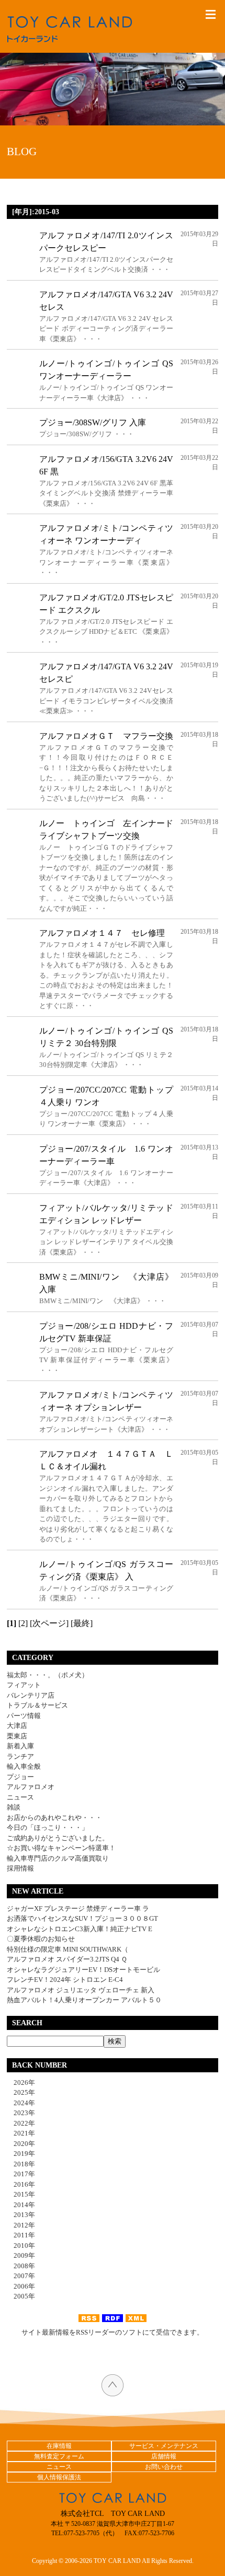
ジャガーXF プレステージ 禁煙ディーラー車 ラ (78, 1908)
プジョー (20, 1777)
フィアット (24, 1685)
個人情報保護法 (59, 2477)
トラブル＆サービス (37, 1705)
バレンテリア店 (31, 1695)
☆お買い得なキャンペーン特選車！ (61, 1848)
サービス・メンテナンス (164, 2446)
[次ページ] (49, 1623)
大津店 (17, 1726)
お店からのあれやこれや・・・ (54, 1818)
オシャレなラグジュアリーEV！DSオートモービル (83, 1970)
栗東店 (17, 1736)
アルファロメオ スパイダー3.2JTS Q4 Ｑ (67, 1959)
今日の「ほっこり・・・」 (48, 1827)
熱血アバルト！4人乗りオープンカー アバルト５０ (84, 2000)
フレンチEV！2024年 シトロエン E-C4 (65, 1980)
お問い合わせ (164, 2467)
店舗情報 (164, 2456)
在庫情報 (59, 2446)
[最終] (82, 1623)
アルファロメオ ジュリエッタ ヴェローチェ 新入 (81, 1990)
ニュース (20, 1797)
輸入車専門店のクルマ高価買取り (58, 1858)
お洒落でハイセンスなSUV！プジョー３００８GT (82, 1918)
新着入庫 (20, 1746)
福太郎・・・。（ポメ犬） (48, 1675)
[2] (23, 1623)
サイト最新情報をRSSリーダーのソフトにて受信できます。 (113, 2332)
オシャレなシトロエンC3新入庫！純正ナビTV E (80, 1929)
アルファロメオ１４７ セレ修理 (102, 933)
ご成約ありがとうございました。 (58, 1838)
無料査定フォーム (59, 2456)
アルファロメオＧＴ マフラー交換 (106, 736)
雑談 (14, 1807)
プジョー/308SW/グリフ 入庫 (93, 422)
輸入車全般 (24, 1766)
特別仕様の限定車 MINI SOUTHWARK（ (67, 1949)
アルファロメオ (31, 1787)
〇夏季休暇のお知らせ (41, 1939)
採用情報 (20, 1868)
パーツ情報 (24, 1716)
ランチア (20, 1756)
